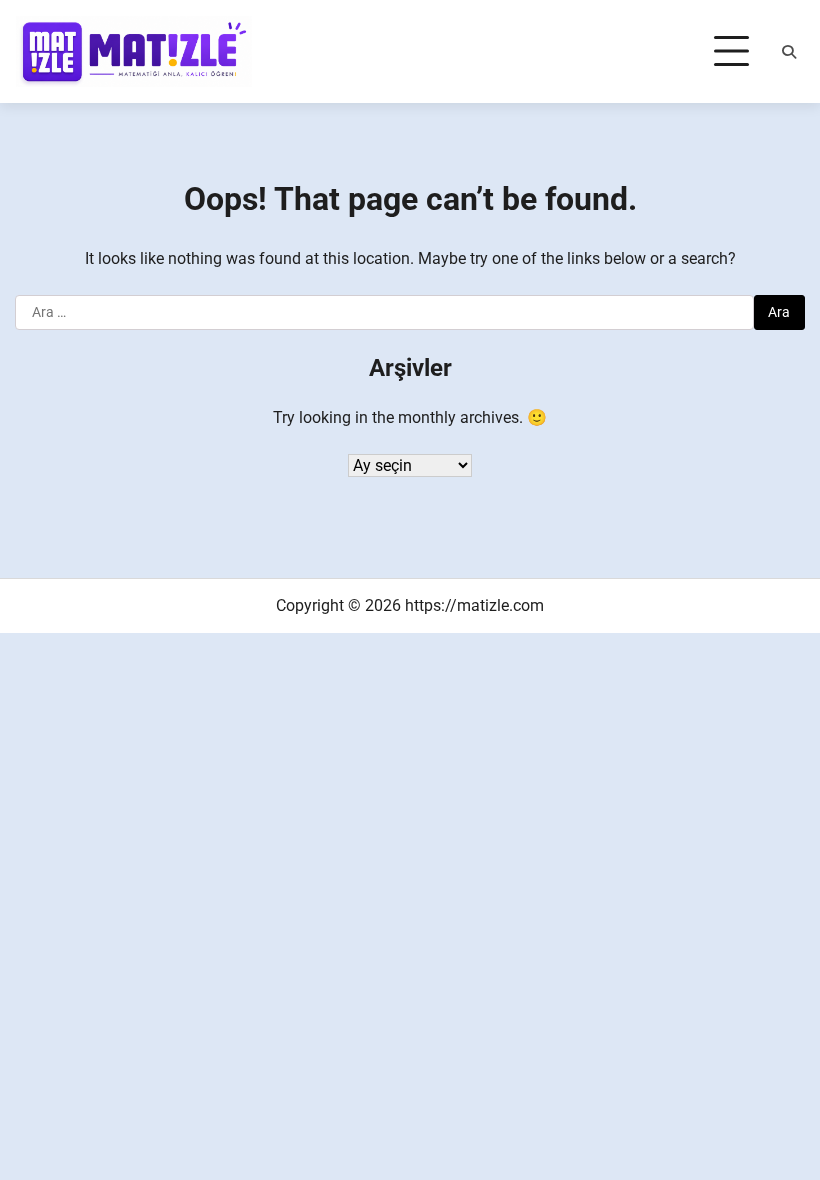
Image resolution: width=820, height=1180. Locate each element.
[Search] (789, 52)
